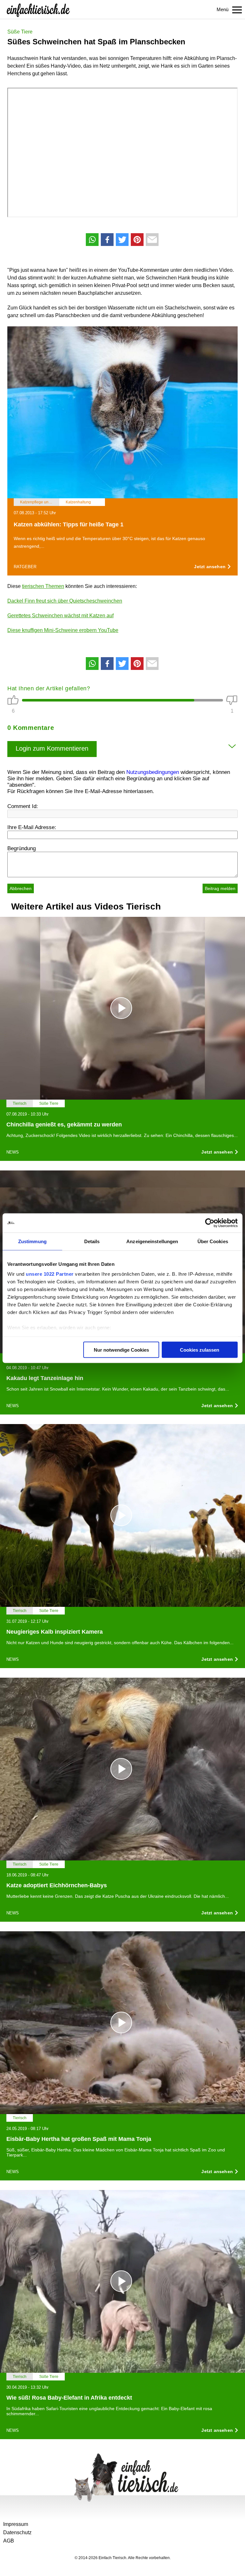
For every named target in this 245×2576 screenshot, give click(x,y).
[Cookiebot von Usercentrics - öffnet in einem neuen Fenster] (210, 1223)
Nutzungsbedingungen (153, 772)
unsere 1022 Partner (50, 1274)
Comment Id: (23, 806)
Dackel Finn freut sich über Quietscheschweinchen (65, 601)
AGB (9, 2541)
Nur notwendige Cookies (121, 1350)
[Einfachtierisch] (38, 10)
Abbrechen (21, 888)
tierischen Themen (43, 586)
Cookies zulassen (200, 1350)
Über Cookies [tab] (213, 1241)
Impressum (16, 2524)
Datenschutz (17, 2532)
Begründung (22, 848)
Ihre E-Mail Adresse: (32, 827)
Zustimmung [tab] (32, 1241)
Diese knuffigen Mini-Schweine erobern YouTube (63, 630)
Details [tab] (92, 1241)
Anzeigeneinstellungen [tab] (152, 1241)
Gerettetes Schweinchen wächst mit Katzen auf (60, 616)
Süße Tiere (20, 32)
